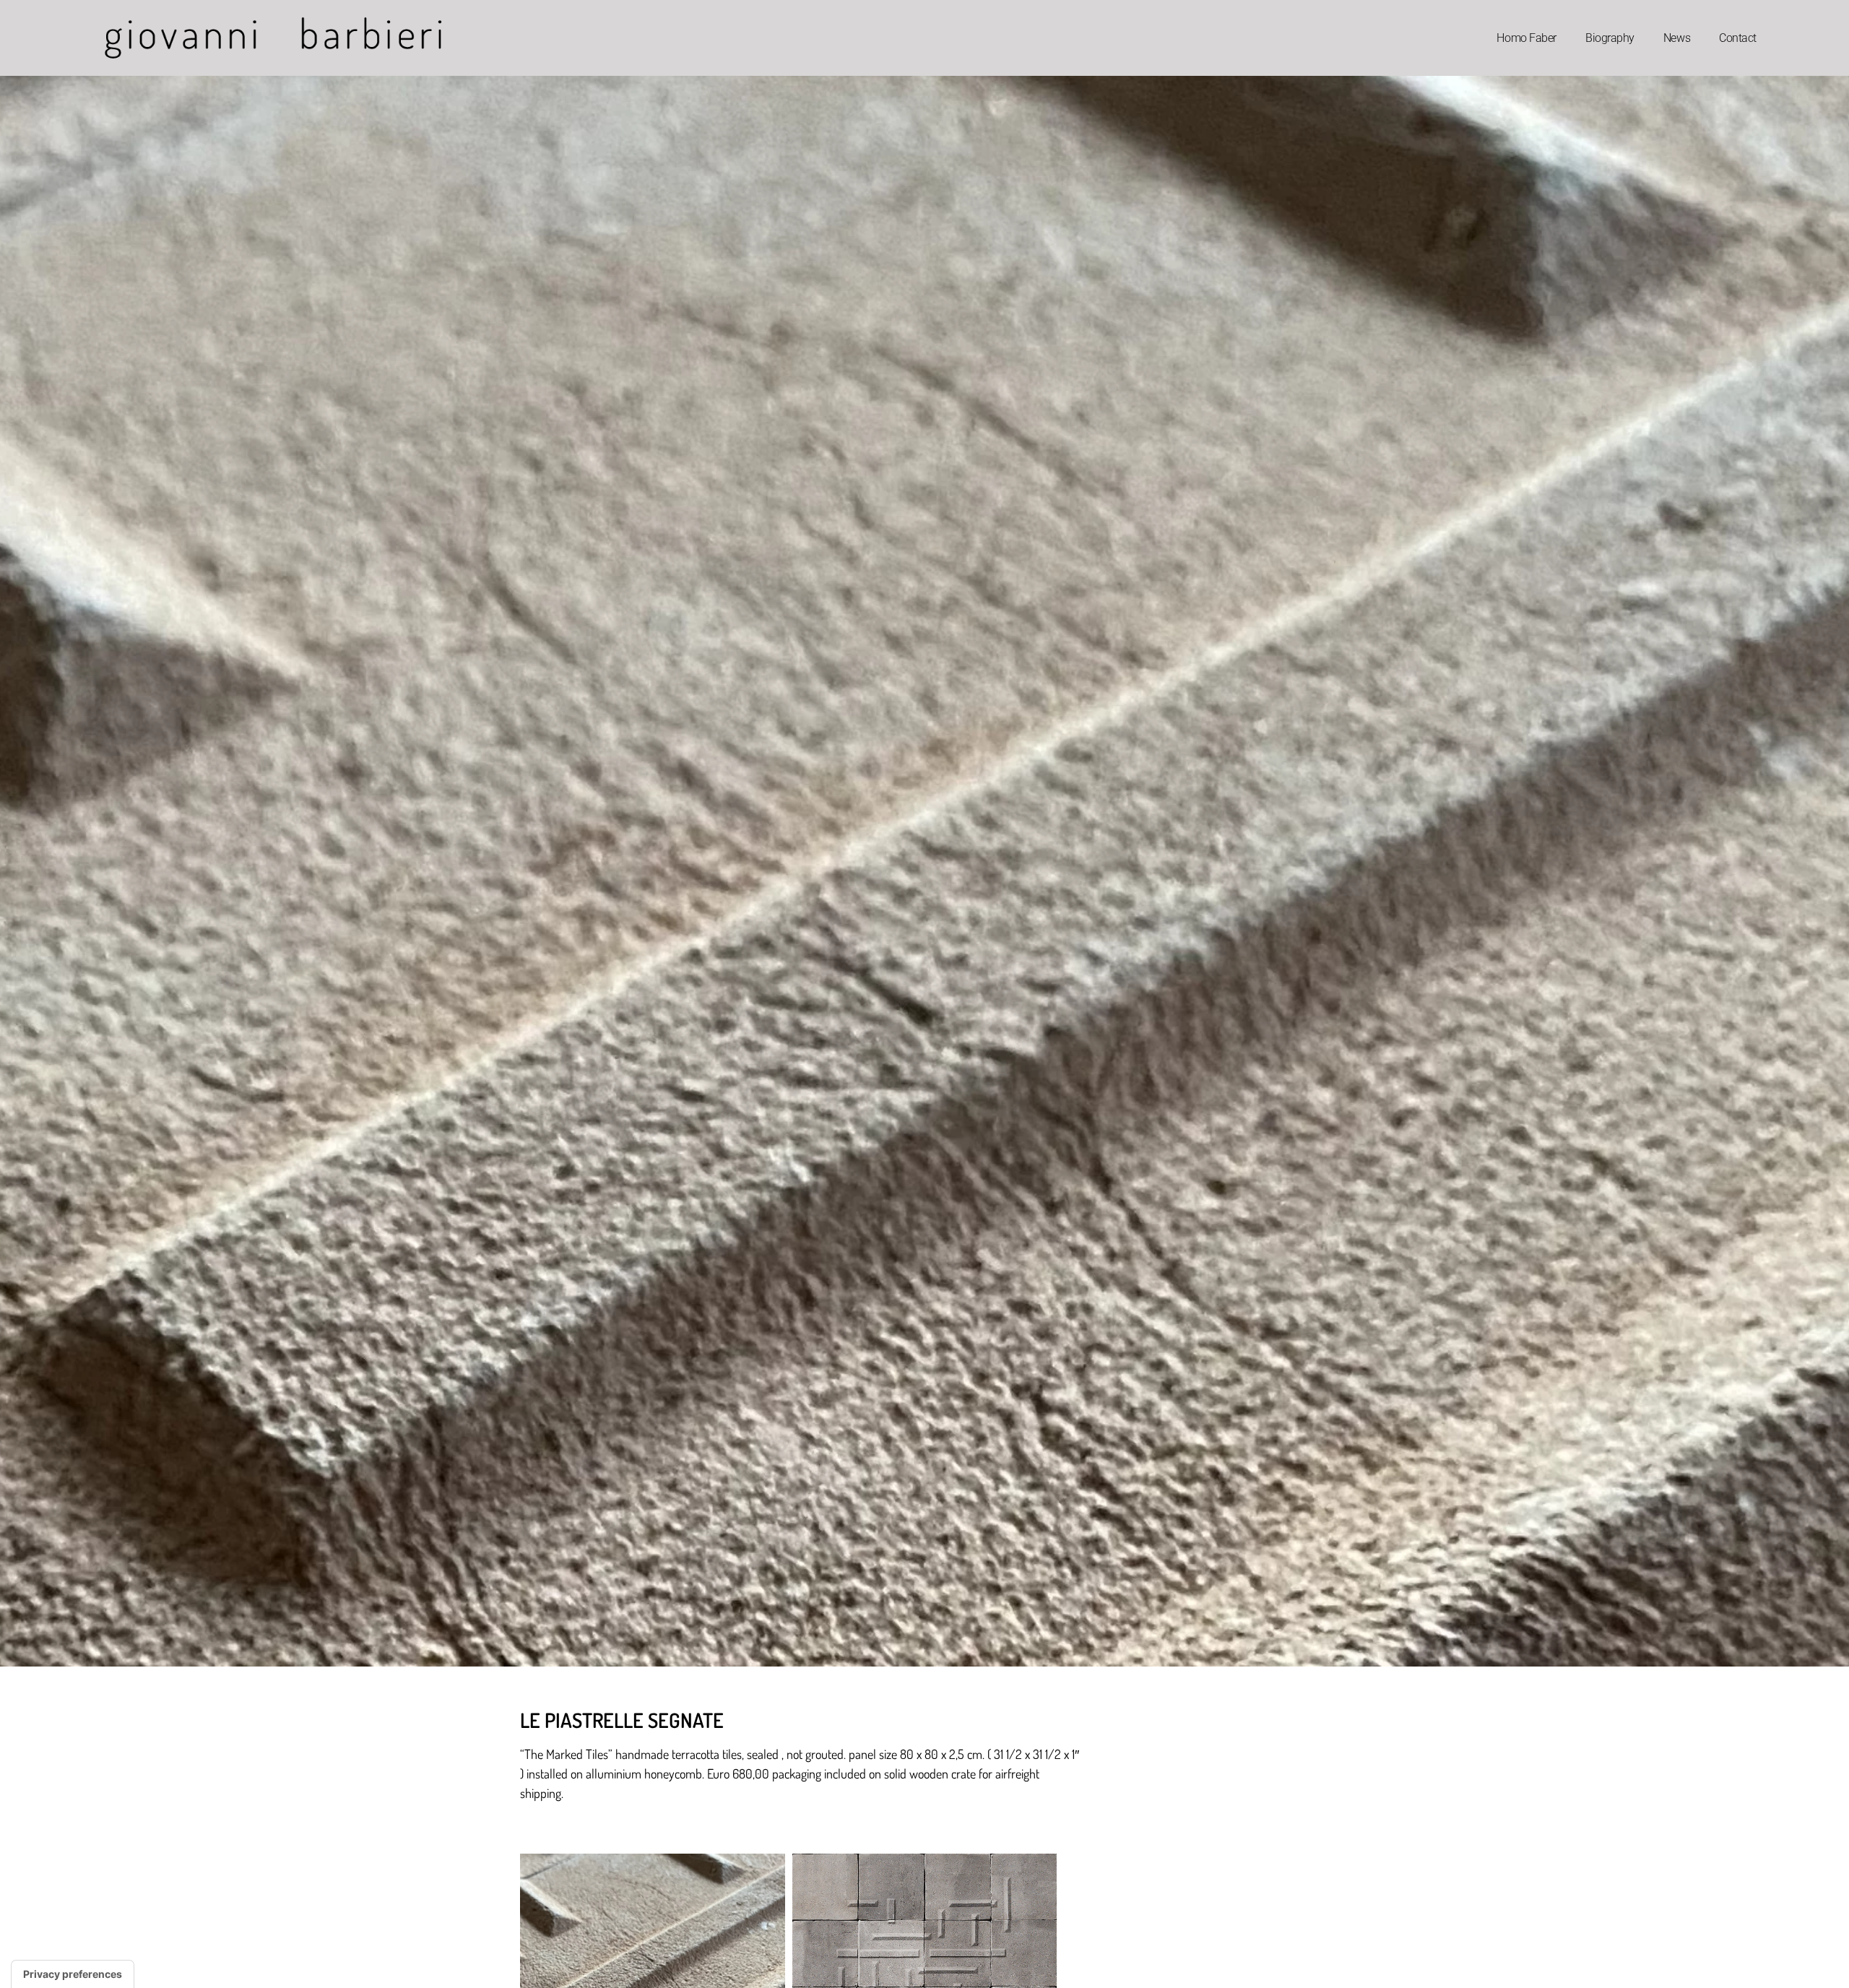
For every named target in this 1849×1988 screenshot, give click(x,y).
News (1677, 38)
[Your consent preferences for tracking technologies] (73, 1974)
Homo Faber (1527, 38)
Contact (1738, 38)
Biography (1610, 38)
